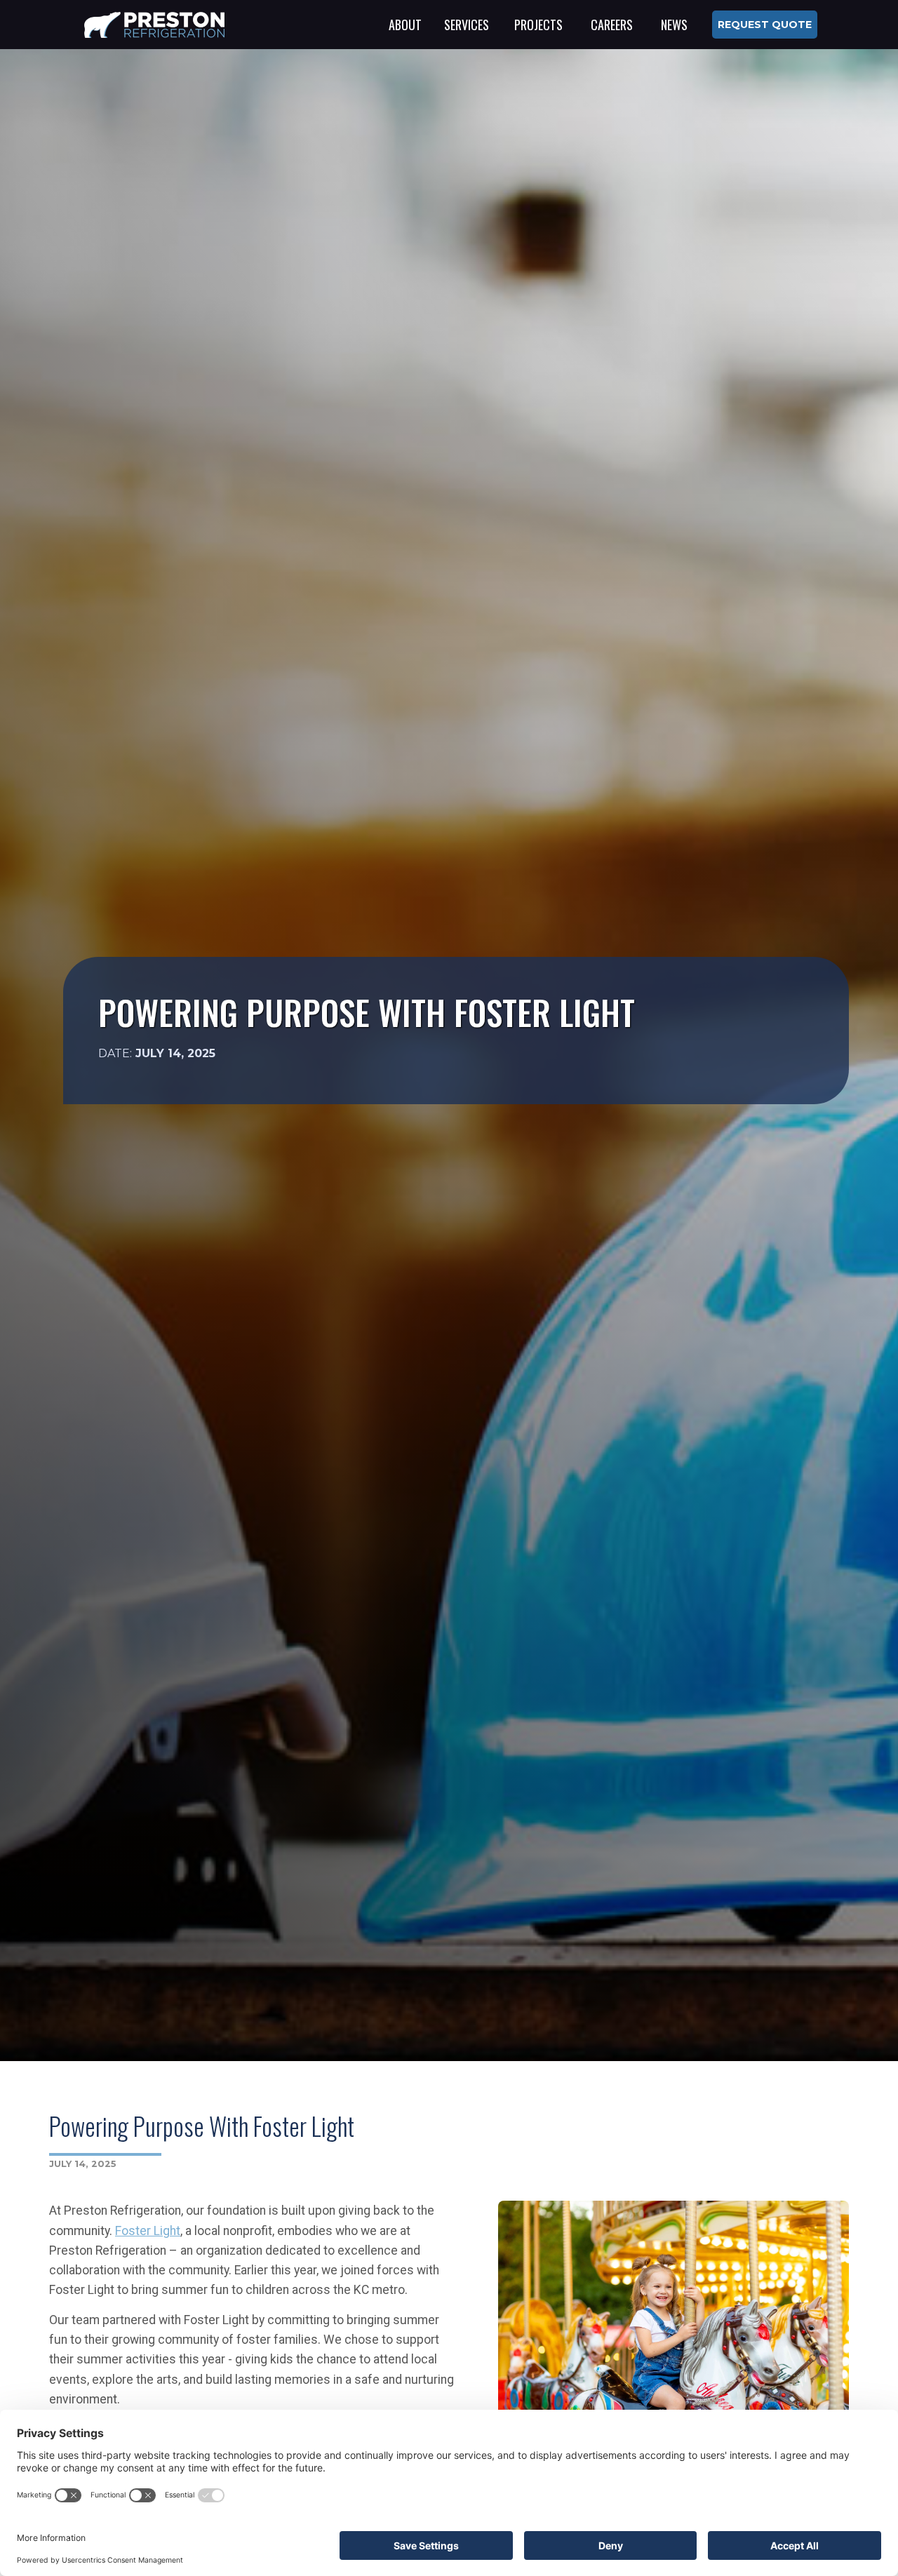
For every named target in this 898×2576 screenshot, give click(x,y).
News (674, 25)
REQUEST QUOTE (765, 25)
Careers (612, 25)
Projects (538, 25)
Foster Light (148, 2231)
